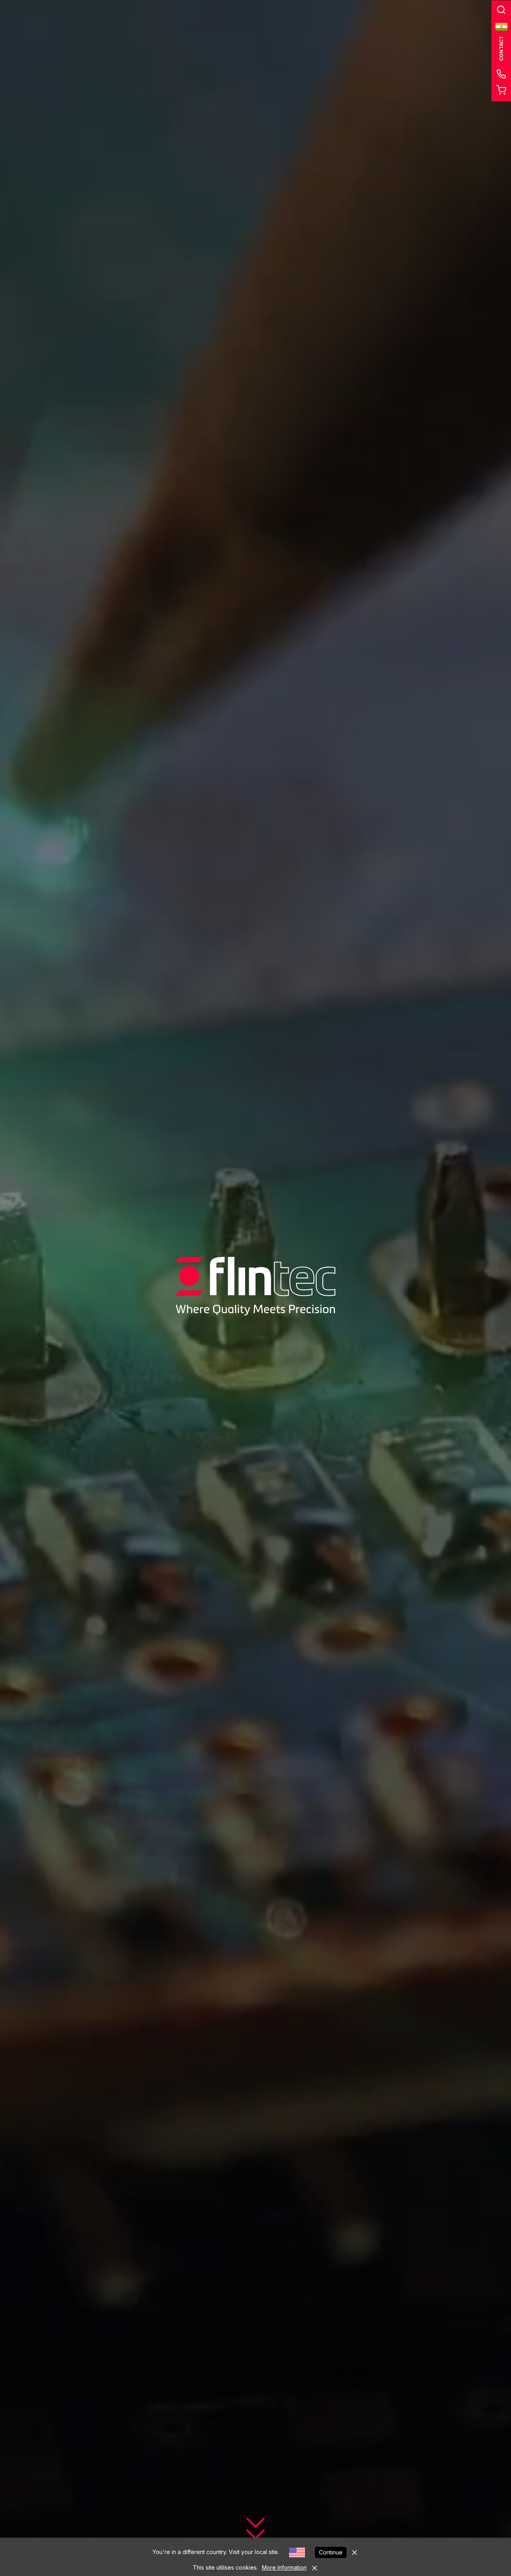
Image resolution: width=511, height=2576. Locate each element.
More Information (284, 2567)
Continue (331, 2552)
